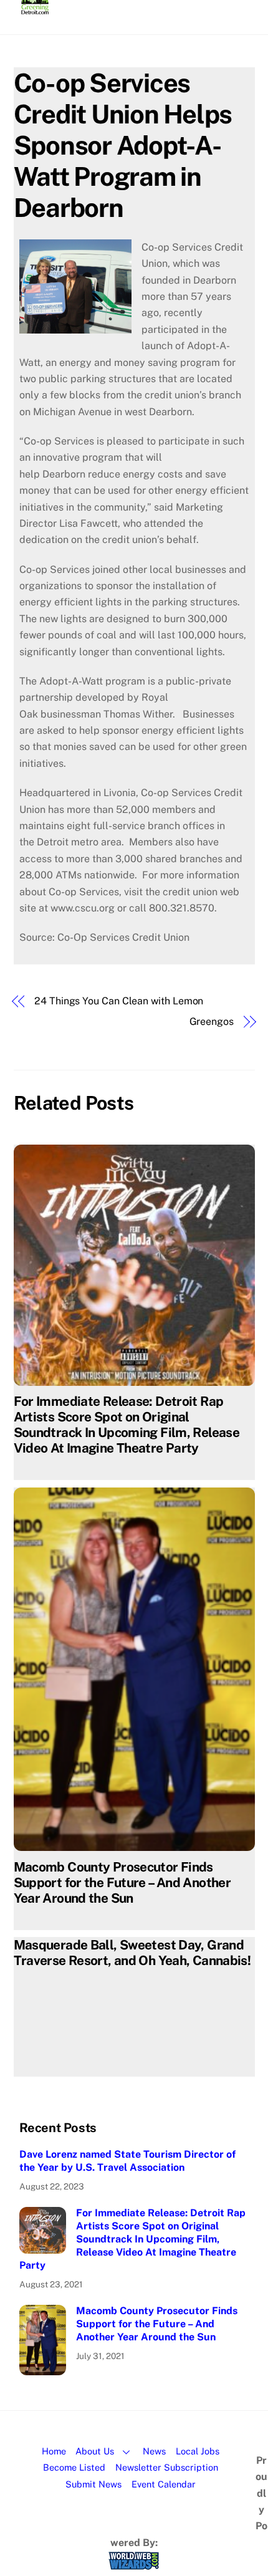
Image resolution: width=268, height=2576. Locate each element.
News (154, 2451)
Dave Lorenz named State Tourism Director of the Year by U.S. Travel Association (127, 2161)
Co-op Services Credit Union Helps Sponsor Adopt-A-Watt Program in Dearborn (123, 145)
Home (54, 2451)
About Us (95, 2451)
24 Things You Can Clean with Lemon (119, 1001)
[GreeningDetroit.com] (35, 9)
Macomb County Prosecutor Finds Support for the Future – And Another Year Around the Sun (122, 1882)
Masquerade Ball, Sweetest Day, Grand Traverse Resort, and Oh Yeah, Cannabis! (132, 1953)
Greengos (212, 1021)
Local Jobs (198, 2451)
